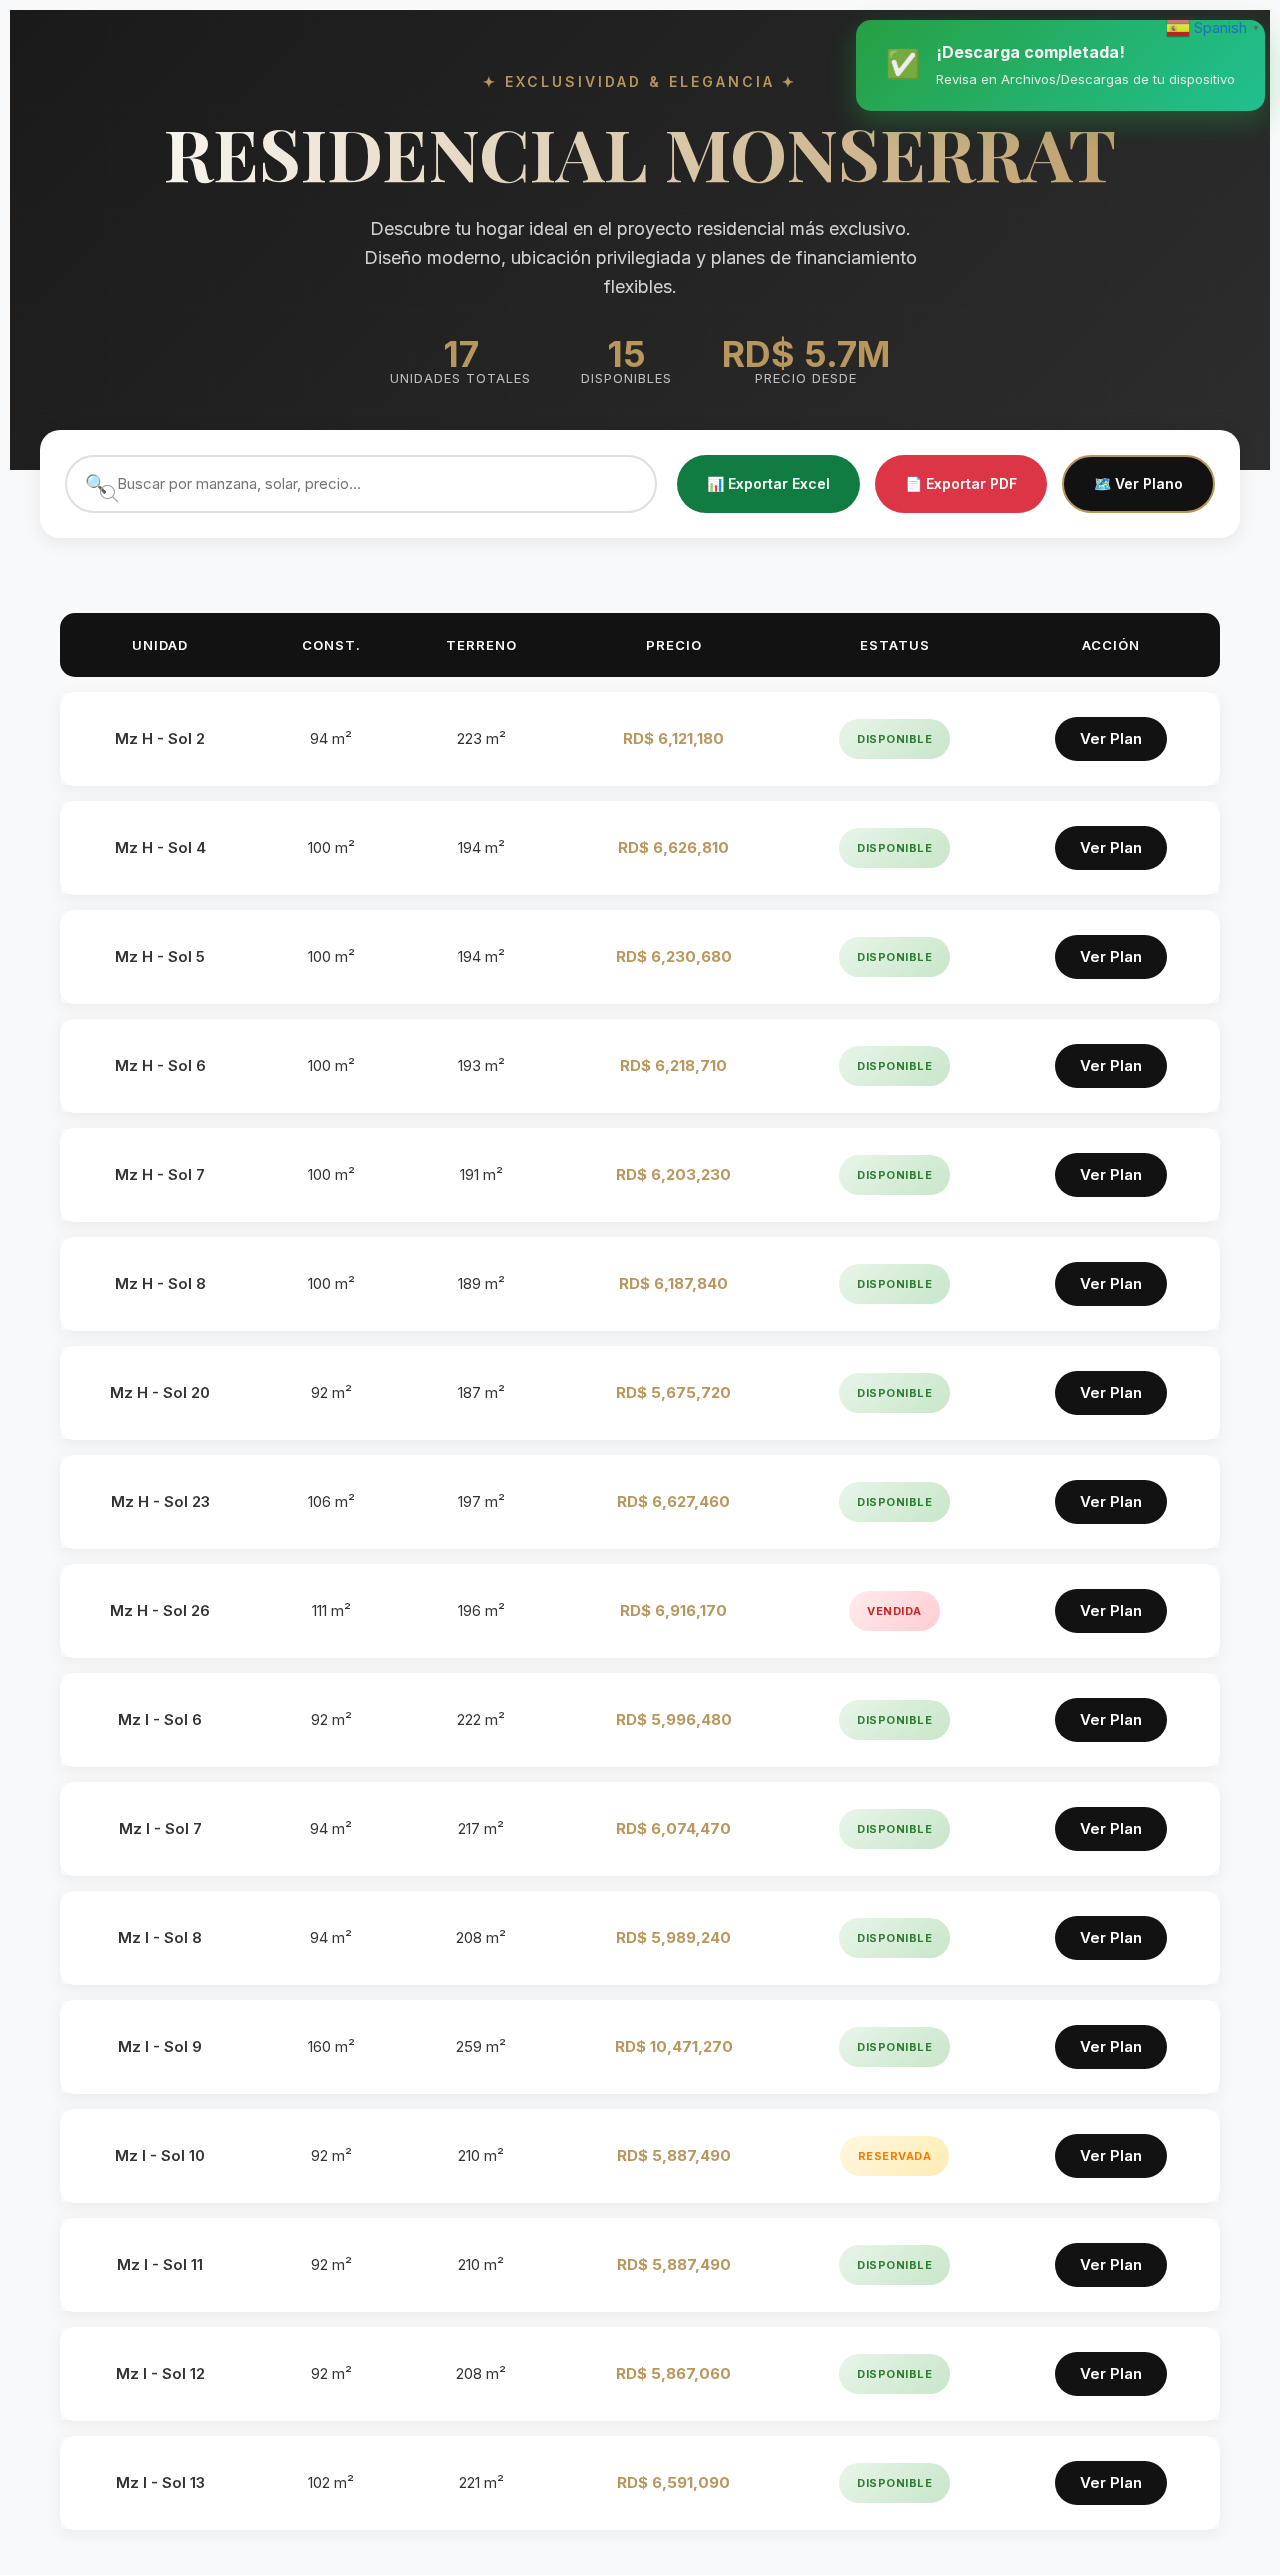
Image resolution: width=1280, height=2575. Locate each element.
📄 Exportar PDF (961, 483)
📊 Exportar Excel (768, 483)
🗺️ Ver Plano (1138, 483)
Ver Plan (1111, 738)
